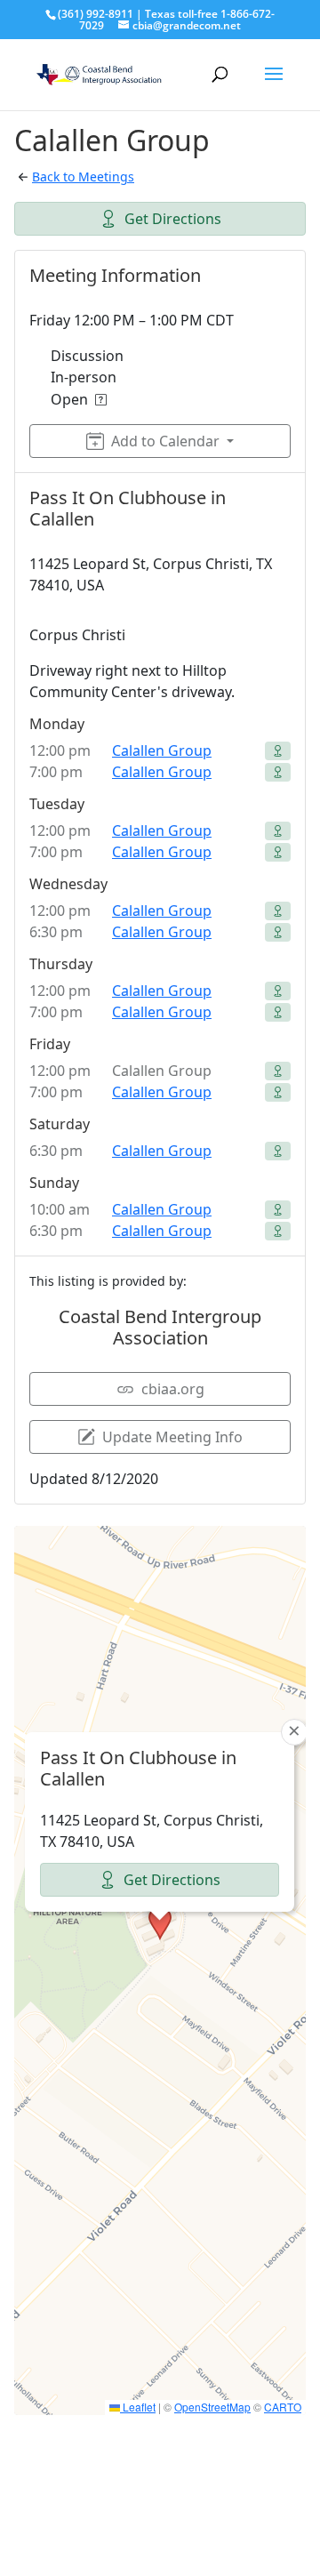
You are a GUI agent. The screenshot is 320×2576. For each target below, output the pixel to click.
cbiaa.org (173, 1389)
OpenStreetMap (212, 2407)
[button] (160, 1923)
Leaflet (138, 2407)
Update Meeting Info (172, 1437)
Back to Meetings (83, 177)
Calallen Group (162, 750)
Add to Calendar (165, 441)
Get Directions (173, 219)
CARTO (283, 2407)
